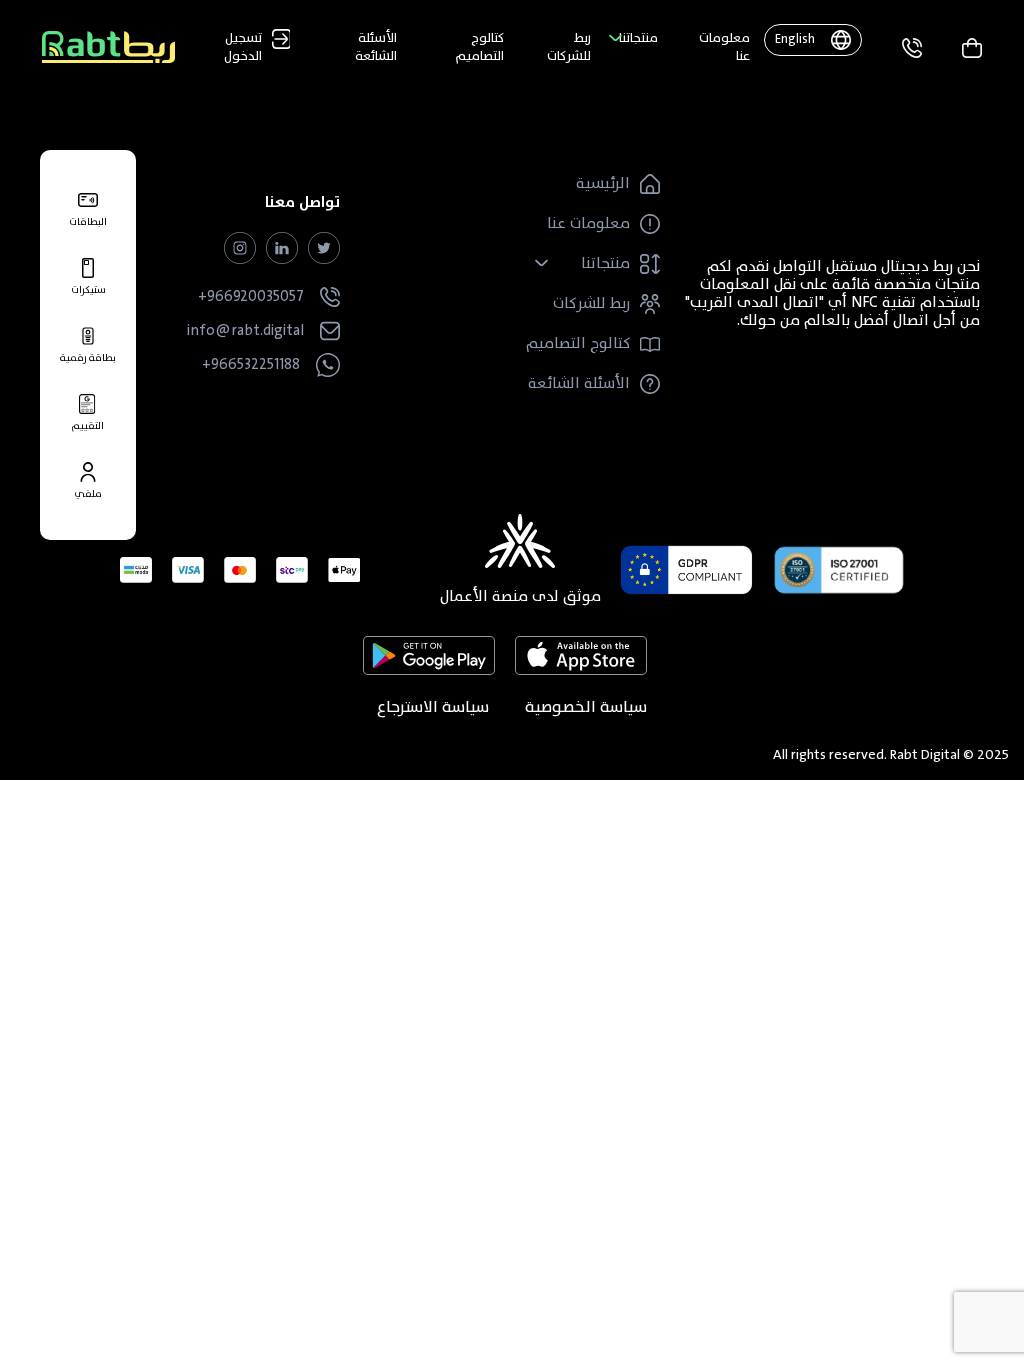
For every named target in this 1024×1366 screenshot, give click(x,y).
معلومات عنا (724, 47)
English (795, 39)
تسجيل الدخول (243, 47)
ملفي (88, 492)
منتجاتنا (638, 38)
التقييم (88, 424)
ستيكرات (88, 288)
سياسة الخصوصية (586, 707)
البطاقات (88, 220)
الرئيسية (603, 184)
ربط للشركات (569, 47)
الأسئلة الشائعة (376, 47)
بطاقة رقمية (88, 356)
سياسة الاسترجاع (433, 707)
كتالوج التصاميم (480, 47)
